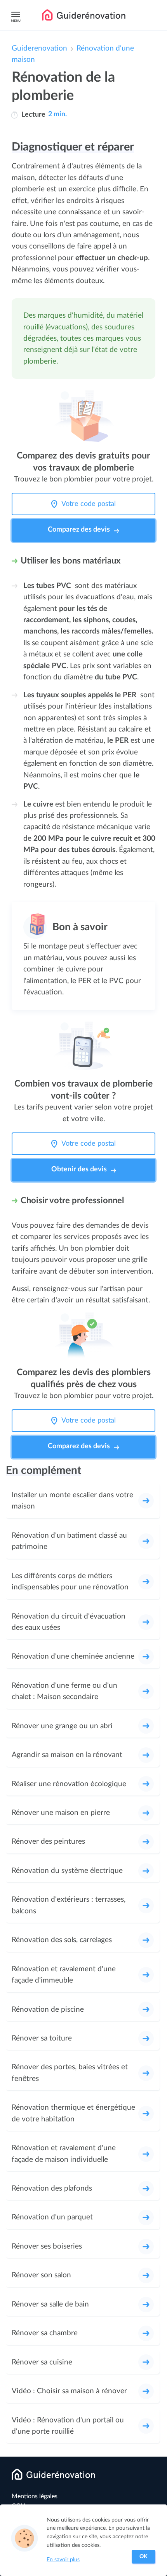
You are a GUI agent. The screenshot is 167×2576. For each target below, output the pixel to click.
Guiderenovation (39, 48)
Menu (16, 21)
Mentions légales (35, 2496)
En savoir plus (63, 2560)
